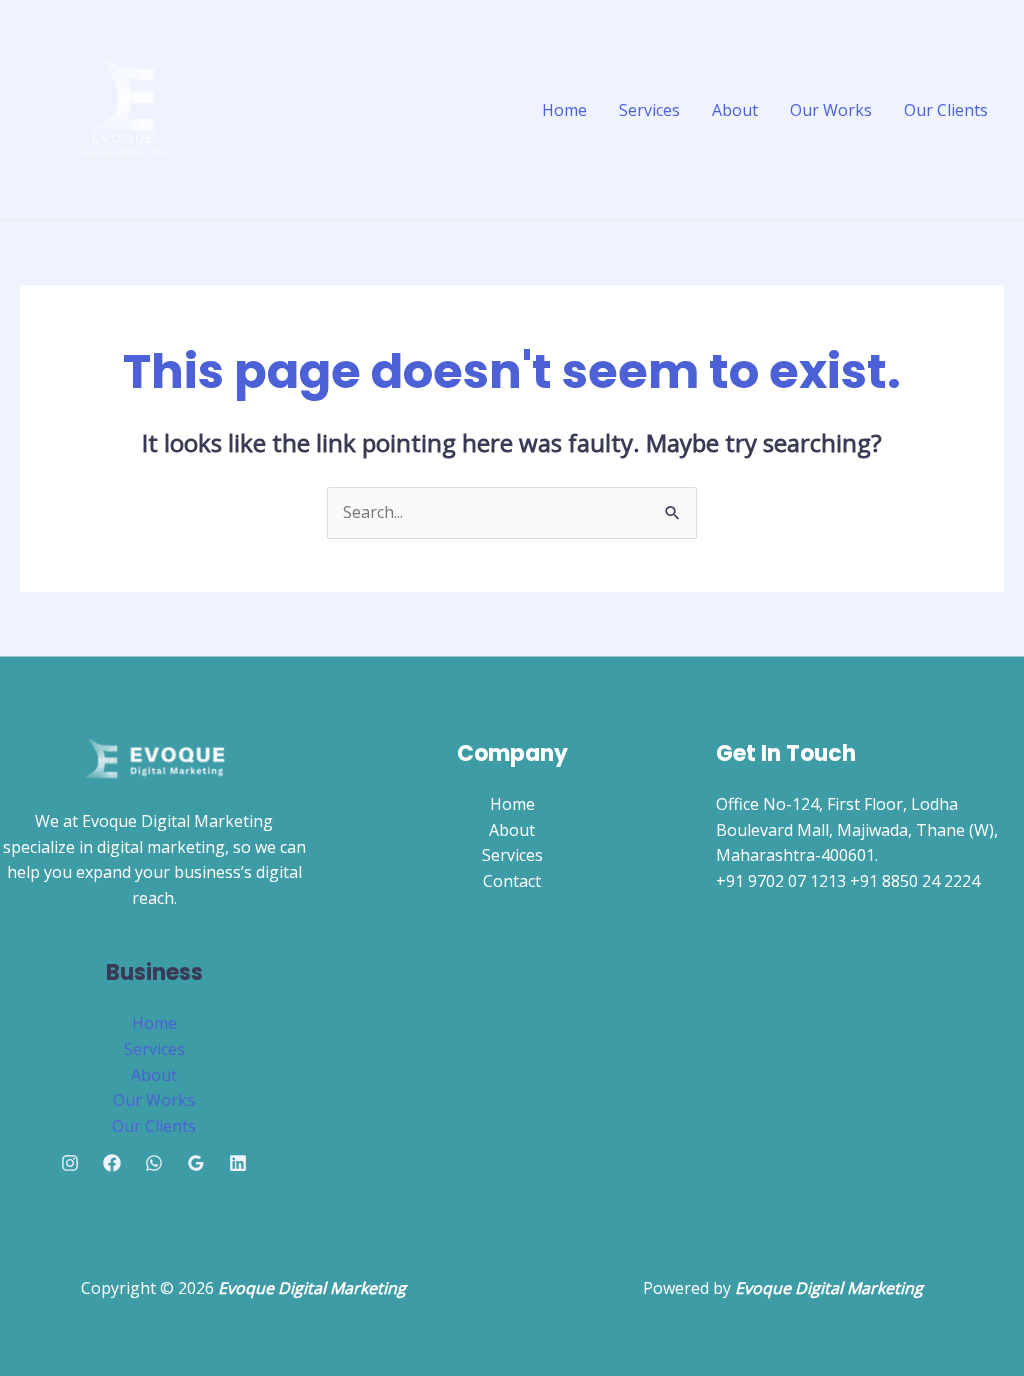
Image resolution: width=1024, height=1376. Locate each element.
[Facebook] (112, 1163)
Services (649, 110)
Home (564, 110)
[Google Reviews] (196, 1163)
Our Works (831, 110)
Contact (512, 881)
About (735, 110)
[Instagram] (70, 1163)
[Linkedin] (238, 1163)
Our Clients (946, 110)
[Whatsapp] (154, 1163)
